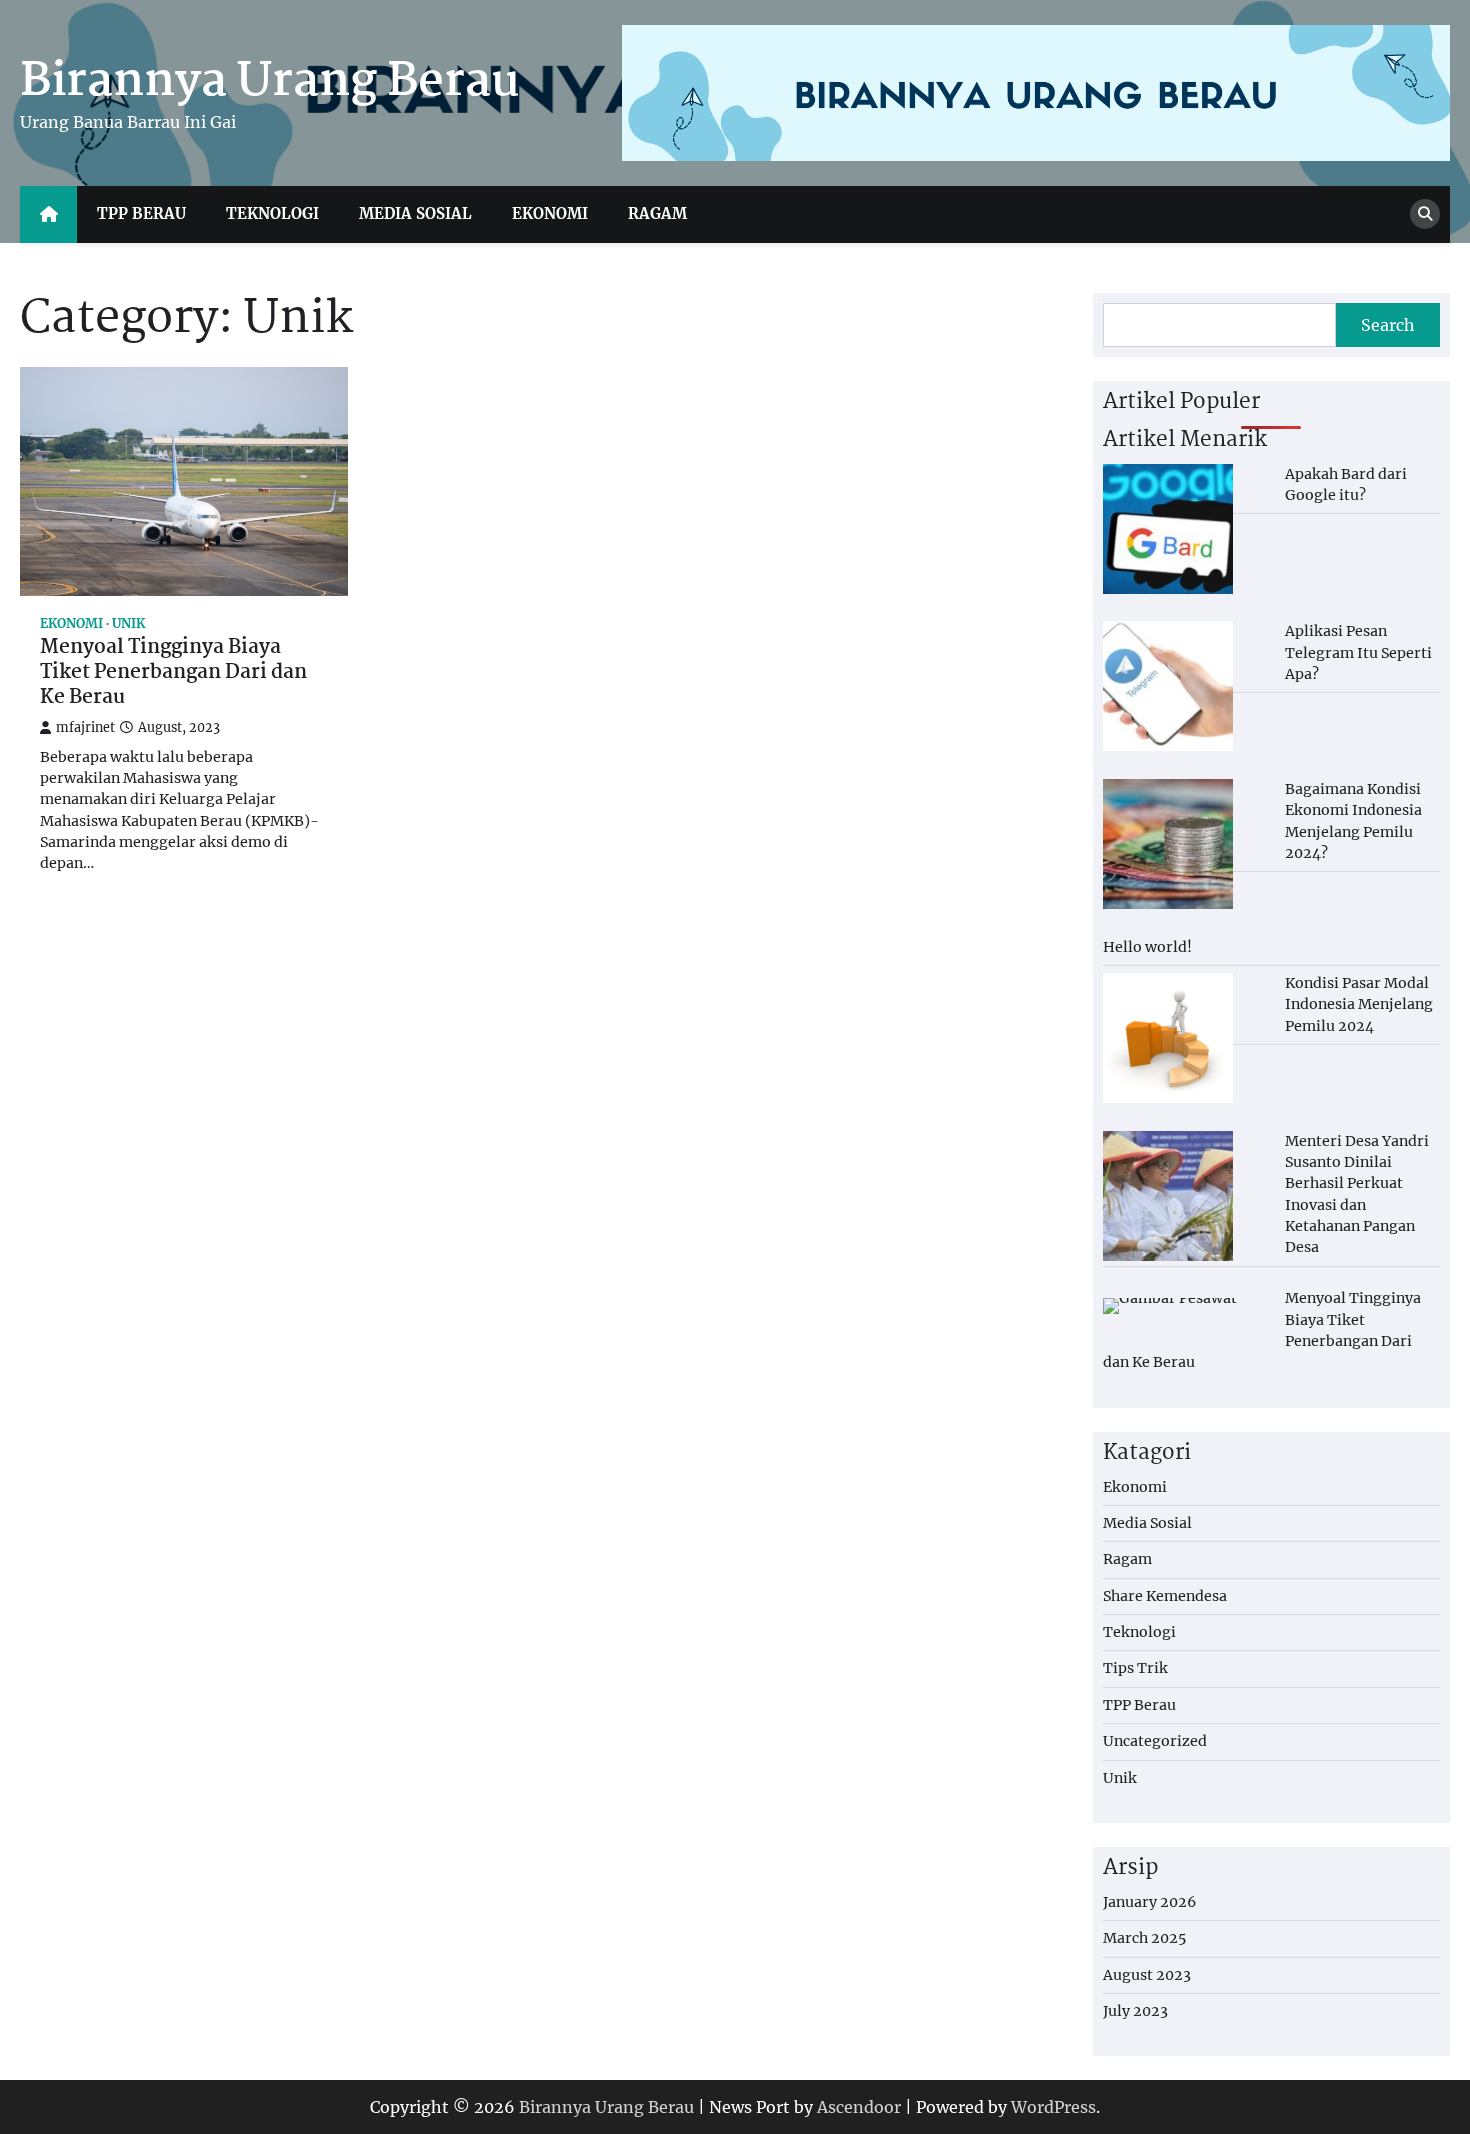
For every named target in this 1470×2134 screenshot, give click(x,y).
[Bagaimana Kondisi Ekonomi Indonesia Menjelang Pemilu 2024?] (1168, 844)
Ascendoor (859, 2107)
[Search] (1425, 214)
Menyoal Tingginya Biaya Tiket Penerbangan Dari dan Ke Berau (173, 673)
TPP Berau (141, 213)
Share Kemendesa (1165, 1596)
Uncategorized (1155, 1741)
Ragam (657, 213)
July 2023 (1135, 2011)
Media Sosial (415, 213)
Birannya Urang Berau (270, 82)
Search (1388, 325)
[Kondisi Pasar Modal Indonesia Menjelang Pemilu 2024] (1168, 1038)
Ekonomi (550, 213)
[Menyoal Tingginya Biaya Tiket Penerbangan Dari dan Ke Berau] (1170, 1306)
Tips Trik (1135, 1668)
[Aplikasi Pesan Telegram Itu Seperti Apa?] (1168, 686)
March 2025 (1144, 1938)
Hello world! (1147, 947)
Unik (128, 623)
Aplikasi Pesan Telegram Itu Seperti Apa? (1358, 652)
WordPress (1053, 2107)
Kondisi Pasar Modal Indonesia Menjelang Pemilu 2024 (1359, 1004)
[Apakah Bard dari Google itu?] (1168, 529)
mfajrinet (85, 727)
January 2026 (1149, 1902)
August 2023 (1147, 1975)
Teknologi (272, 213)
